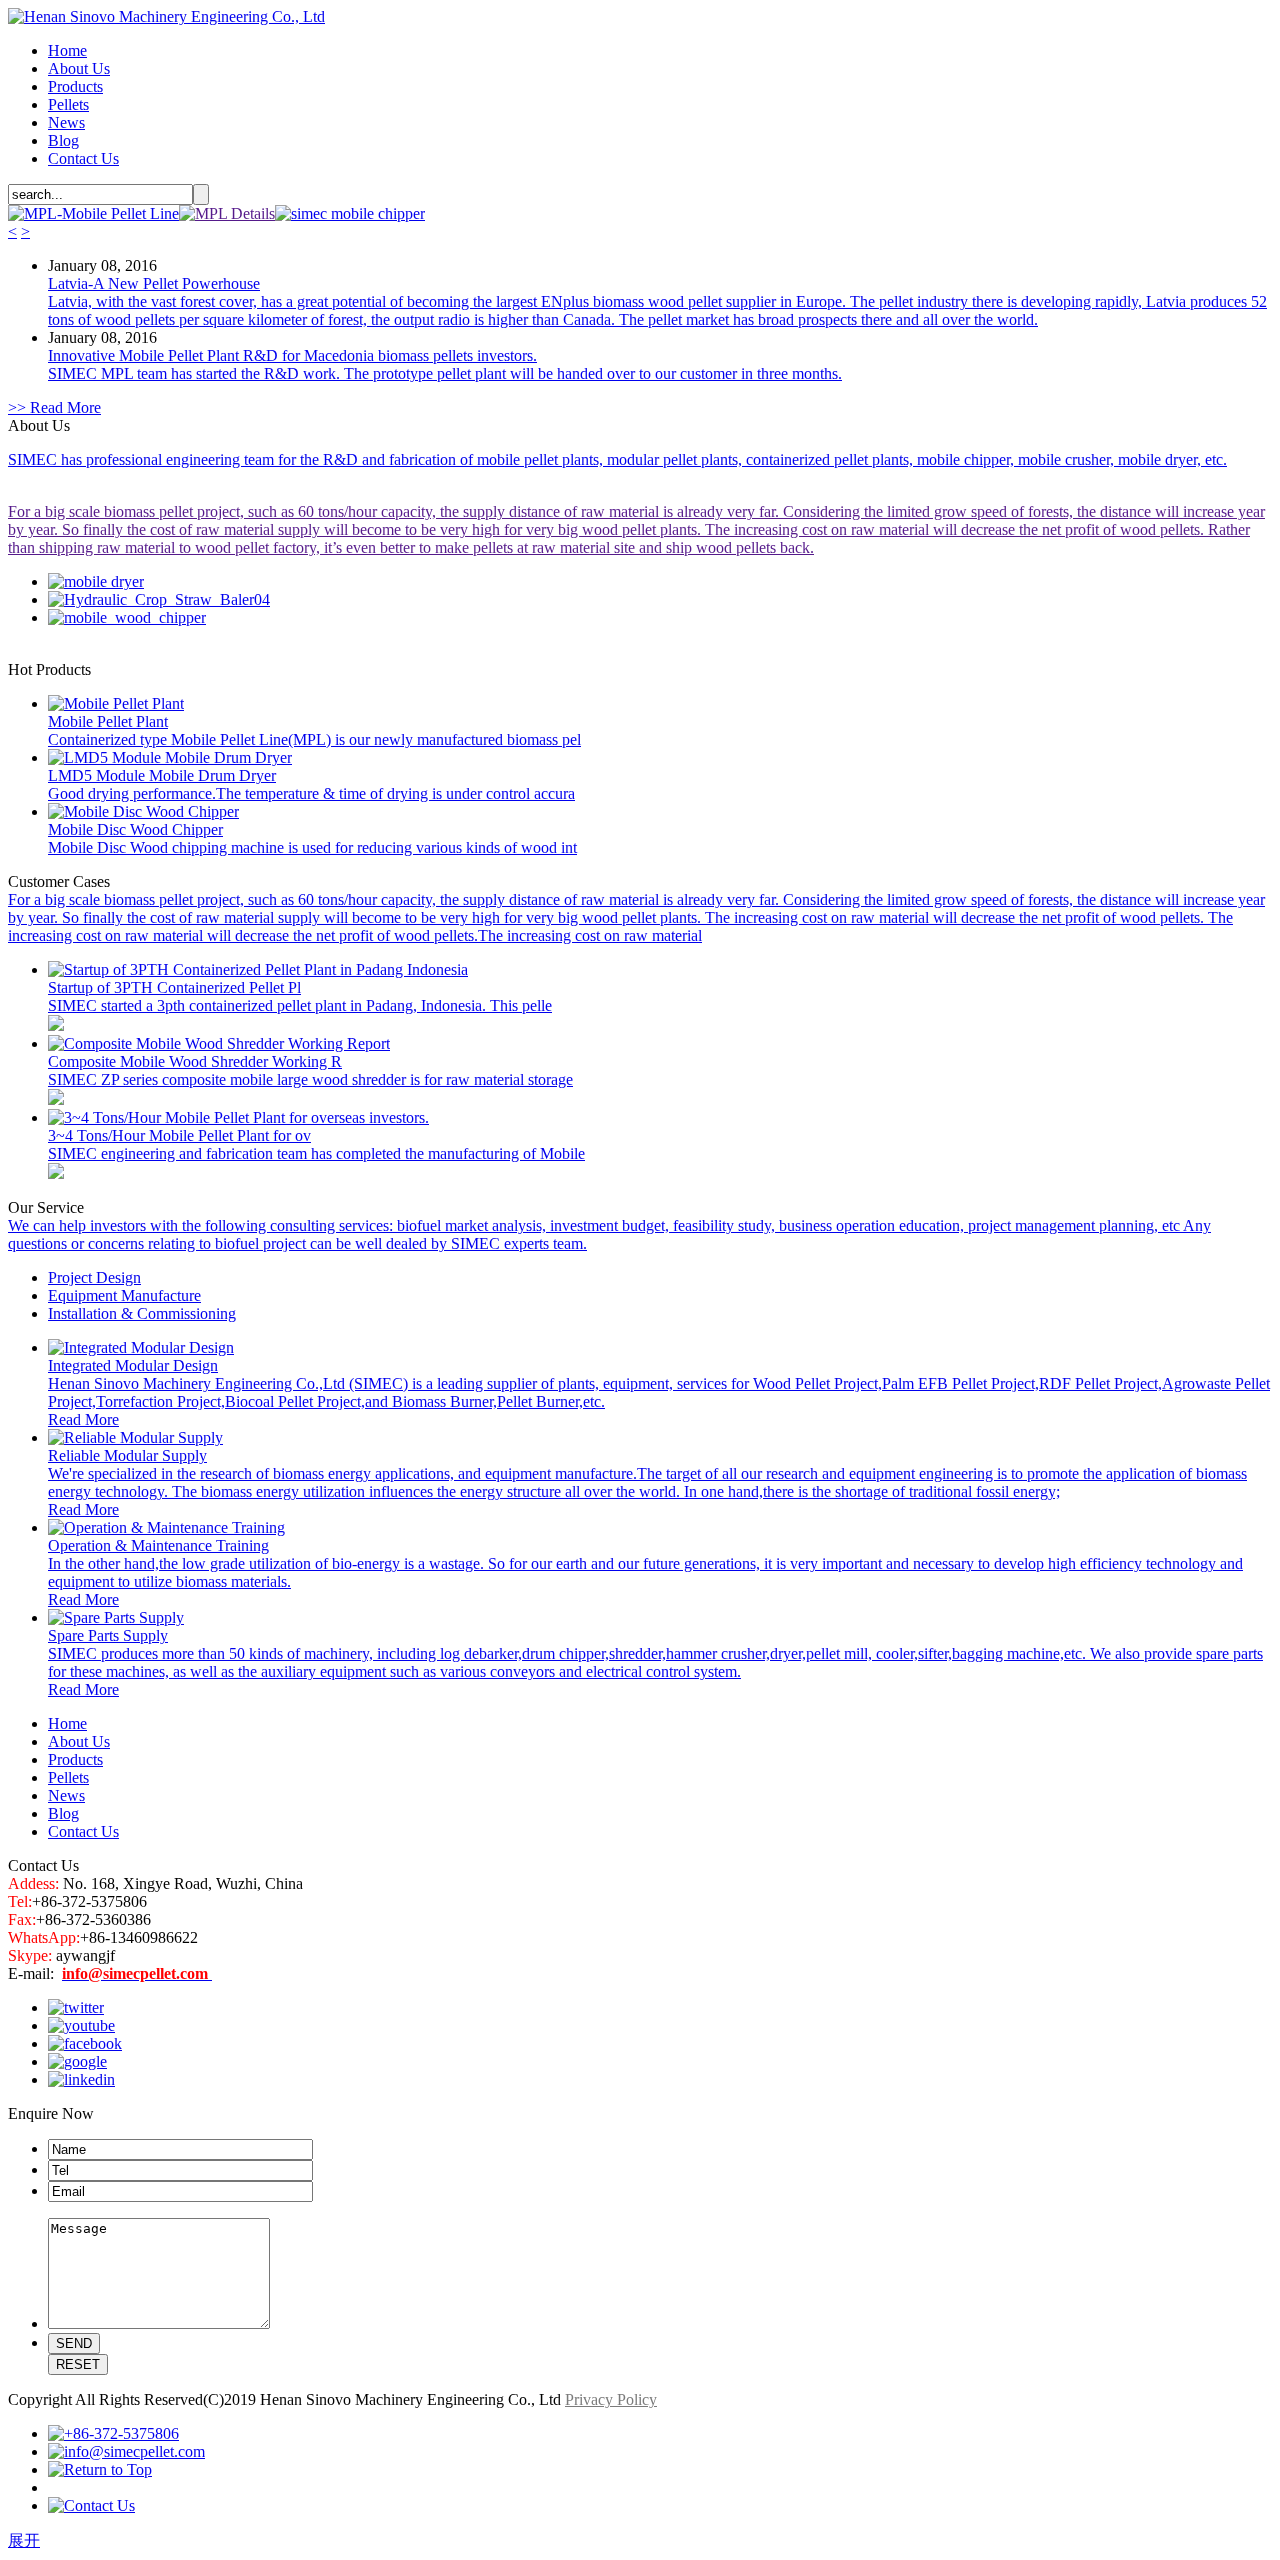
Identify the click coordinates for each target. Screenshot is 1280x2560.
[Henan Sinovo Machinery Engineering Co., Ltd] (166, 16)
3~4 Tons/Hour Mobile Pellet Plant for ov (179, 1135)
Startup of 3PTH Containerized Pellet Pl (174, 987)
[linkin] (81, 2079)
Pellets (68, 104)
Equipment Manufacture (124, 1295)
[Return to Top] (100, 2469)
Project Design (94, 1277)
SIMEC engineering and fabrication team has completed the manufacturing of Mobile (316, 1153)
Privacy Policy (611, 2399)
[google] (77, 2061)
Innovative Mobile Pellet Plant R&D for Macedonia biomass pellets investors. (292, 355)
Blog (63, 140)
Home (67, 50)
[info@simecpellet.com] (126, 2451)
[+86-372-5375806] (113, 2433)
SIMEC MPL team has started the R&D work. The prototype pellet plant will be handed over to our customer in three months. (445, 373)
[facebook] (85, 2043)
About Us (79, 68)
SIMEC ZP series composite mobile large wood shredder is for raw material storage (310, 1079)
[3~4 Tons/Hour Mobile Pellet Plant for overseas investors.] (238, 1117)
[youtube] (81, 2025)
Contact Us (83, 158)
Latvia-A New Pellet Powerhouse (154, 283)
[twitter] (76, 2007)
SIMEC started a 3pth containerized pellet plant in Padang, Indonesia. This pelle (300, 1005)
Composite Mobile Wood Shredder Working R (195, 1061)
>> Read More (54, 407)
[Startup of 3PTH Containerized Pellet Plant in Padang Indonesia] (258, 969)
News (66, 122)
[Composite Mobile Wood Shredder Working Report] (219, 1043)
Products (75, 86)
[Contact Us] (91, 2505)
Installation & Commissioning (142, 1313)
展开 (24, 2540)
